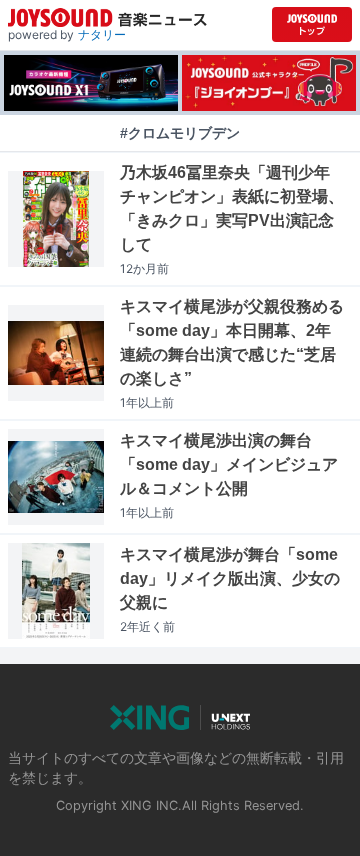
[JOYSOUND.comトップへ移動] (312, 24)
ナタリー (102, 34)
